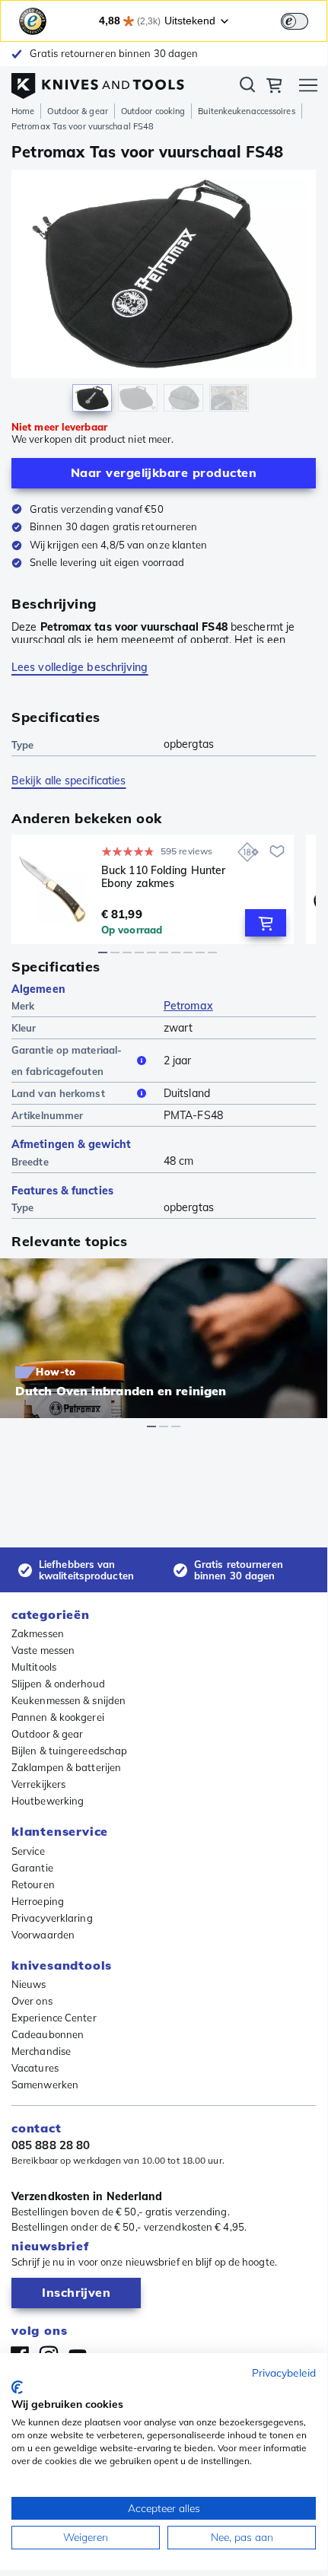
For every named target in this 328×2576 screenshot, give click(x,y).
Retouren (33, 1884)
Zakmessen (38, 1633)
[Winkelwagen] (274, 87)
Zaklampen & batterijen (66, 1767)
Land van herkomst (58, 1093)
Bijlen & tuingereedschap (69, 1751)
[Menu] (308, 87)
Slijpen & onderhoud (58, 1684)
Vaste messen (43, 1650)
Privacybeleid (284, 2372)
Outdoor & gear (77, 111)
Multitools (34, 1667)
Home (23, 111)
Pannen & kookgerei (58, 1717)
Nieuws (29, 1984)
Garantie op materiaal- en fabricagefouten (67, 1061)
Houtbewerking (48, 1801)
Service (28, 1851)
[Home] (98, 82)
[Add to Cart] (266, 923)
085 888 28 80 (51, 2145)
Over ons (32, 2001)
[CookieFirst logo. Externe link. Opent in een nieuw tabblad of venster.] (17, 2387)
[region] (164, 294)
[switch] (295, 21)
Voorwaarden (43, 1935)
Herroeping (38, 1901)
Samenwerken (45, 2085)
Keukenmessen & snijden (68, 1700)
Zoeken (247, 87)
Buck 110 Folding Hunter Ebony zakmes (163, 877)
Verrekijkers (38, 1784)
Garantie (32, 1868)
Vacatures (35, 2068)
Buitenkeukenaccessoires (246, 111)
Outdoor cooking (153, 111)
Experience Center (54, 2018)
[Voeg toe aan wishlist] (277, 851)
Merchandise (41, 2051)
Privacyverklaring (52, 1918)
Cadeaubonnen (48, 2034)
